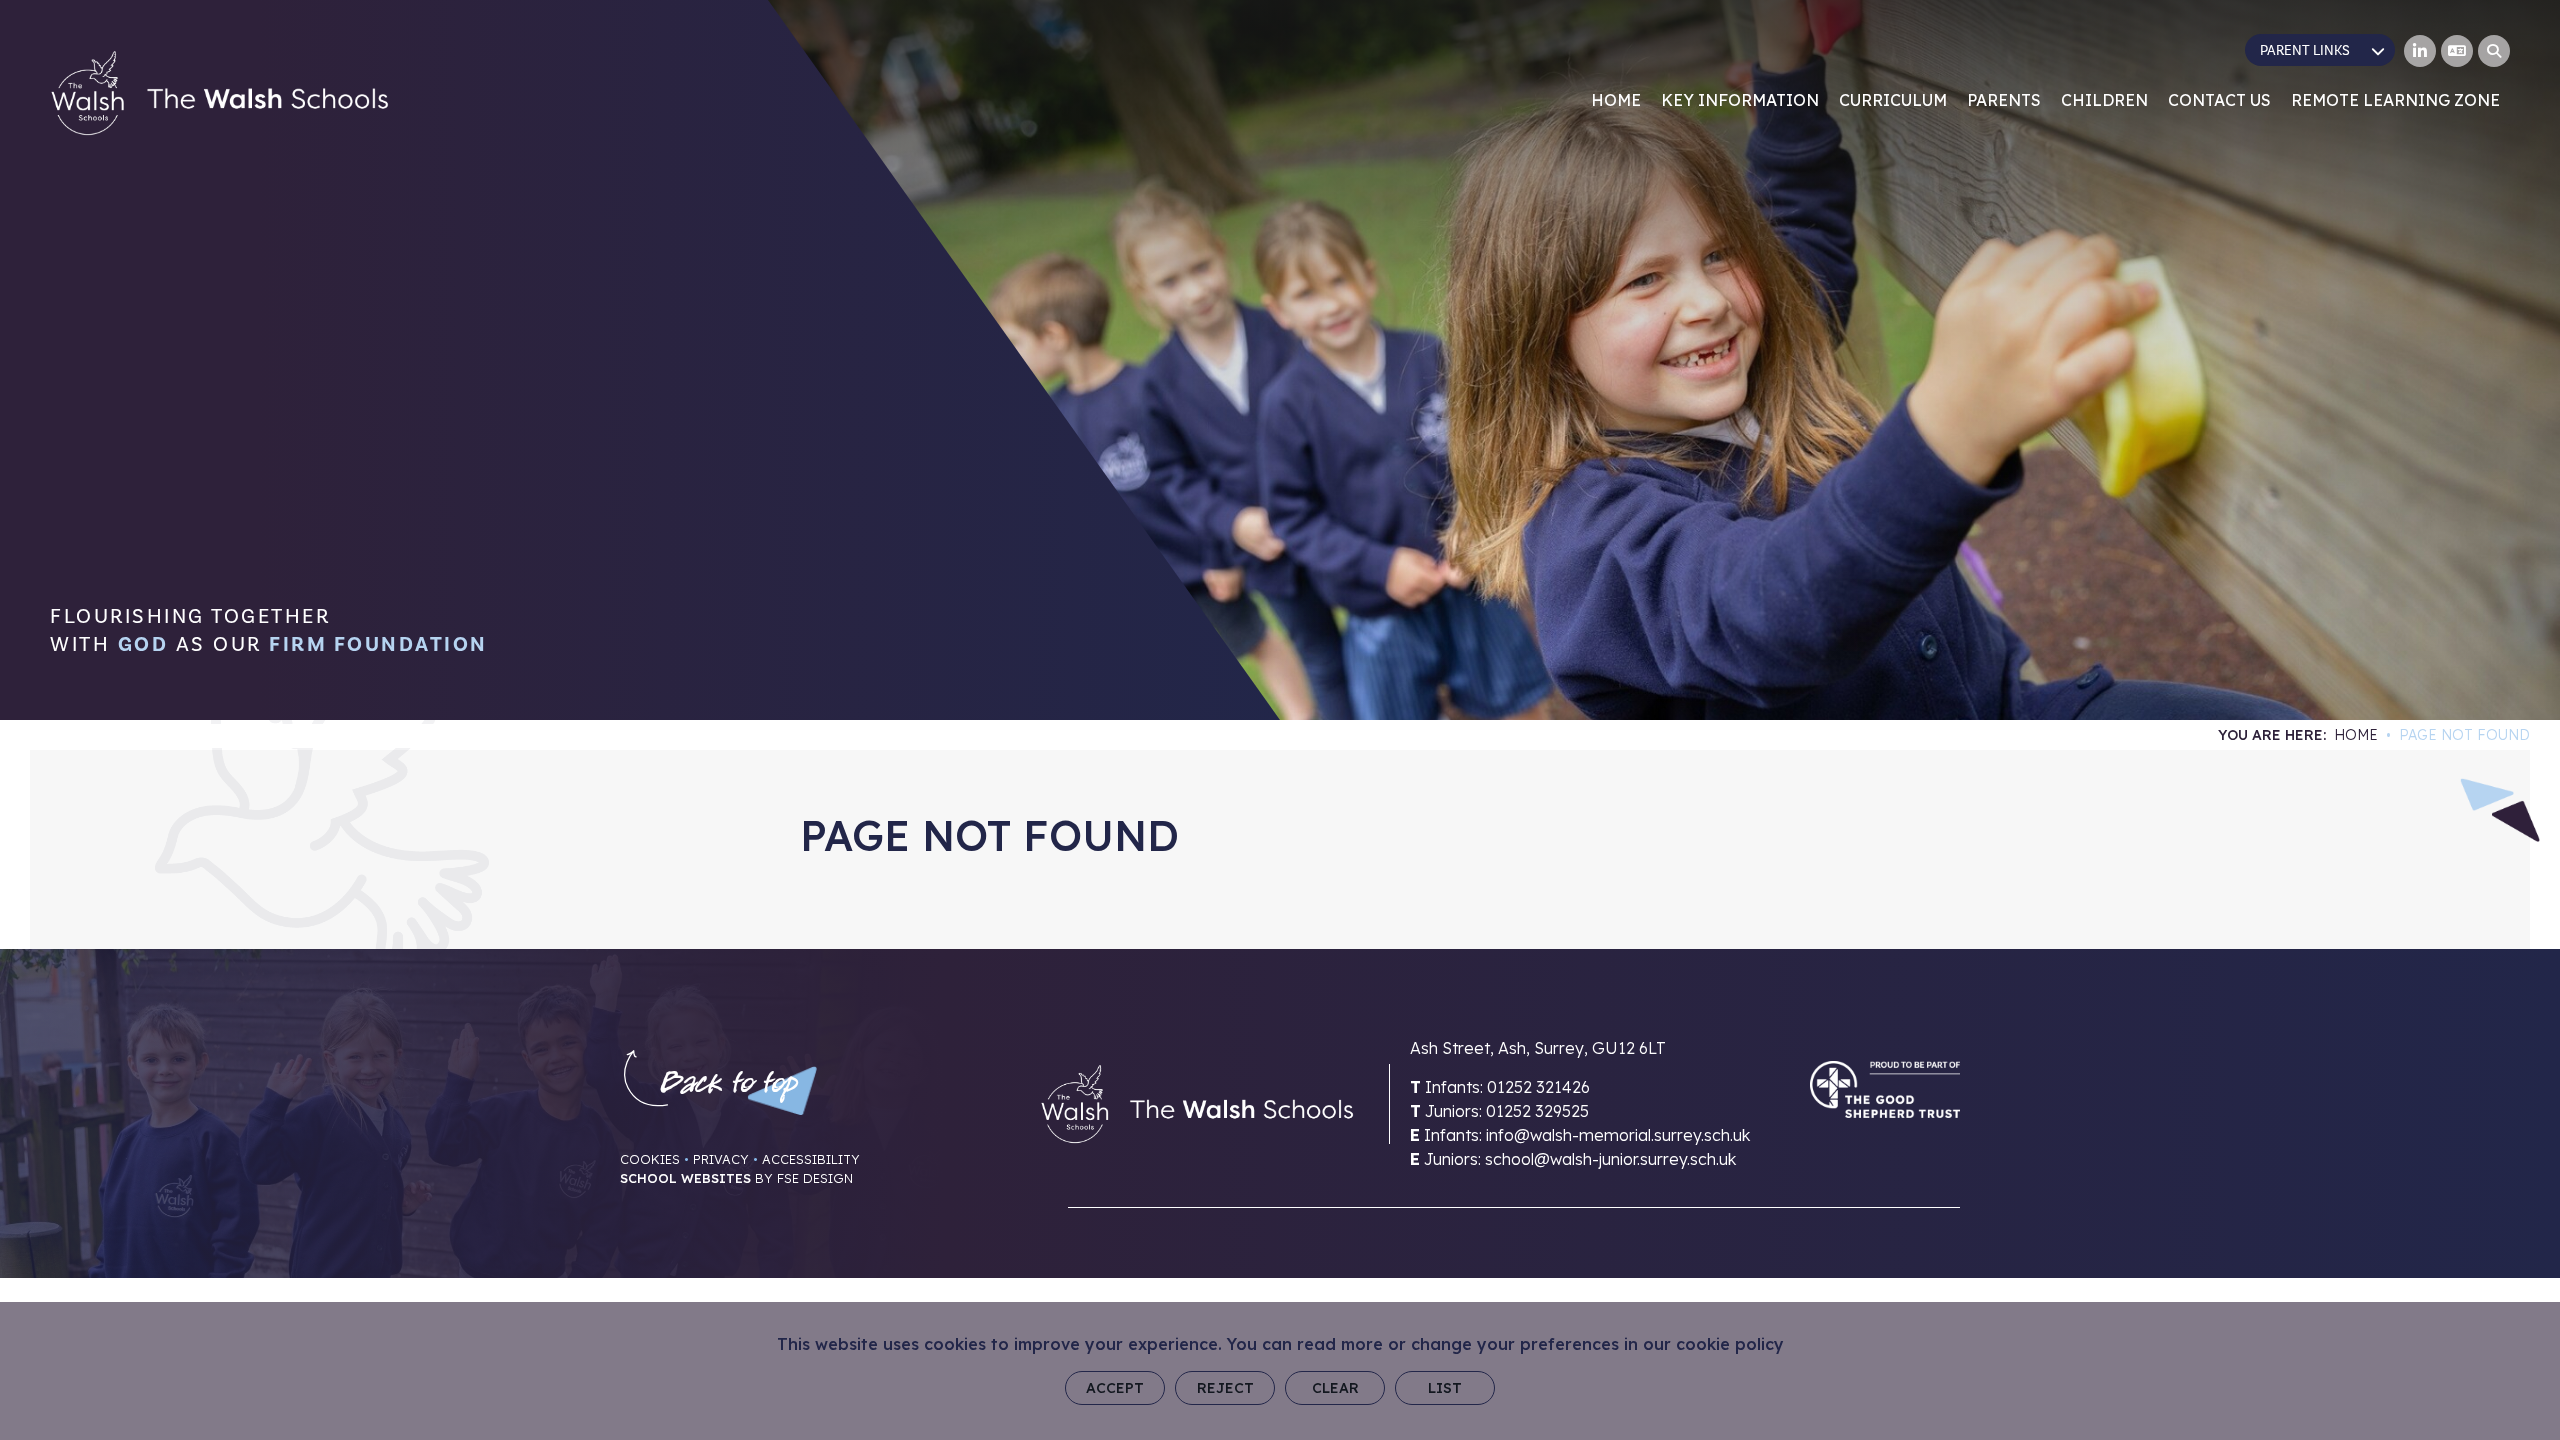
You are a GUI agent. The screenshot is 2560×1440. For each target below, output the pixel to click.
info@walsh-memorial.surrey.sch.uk (1618, 1135)
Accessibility (811, 1159)
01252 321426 (1538, 1087)
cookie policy (1730, 1344)
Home (2356, 735)
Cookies (650, 1159)
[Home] (219, 93)
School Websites (685, 1178)
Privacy (721, 1159)
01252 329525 (1537, 1111)
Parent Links (2305, 51)
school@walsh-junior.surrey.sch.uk (1610, 1159)
